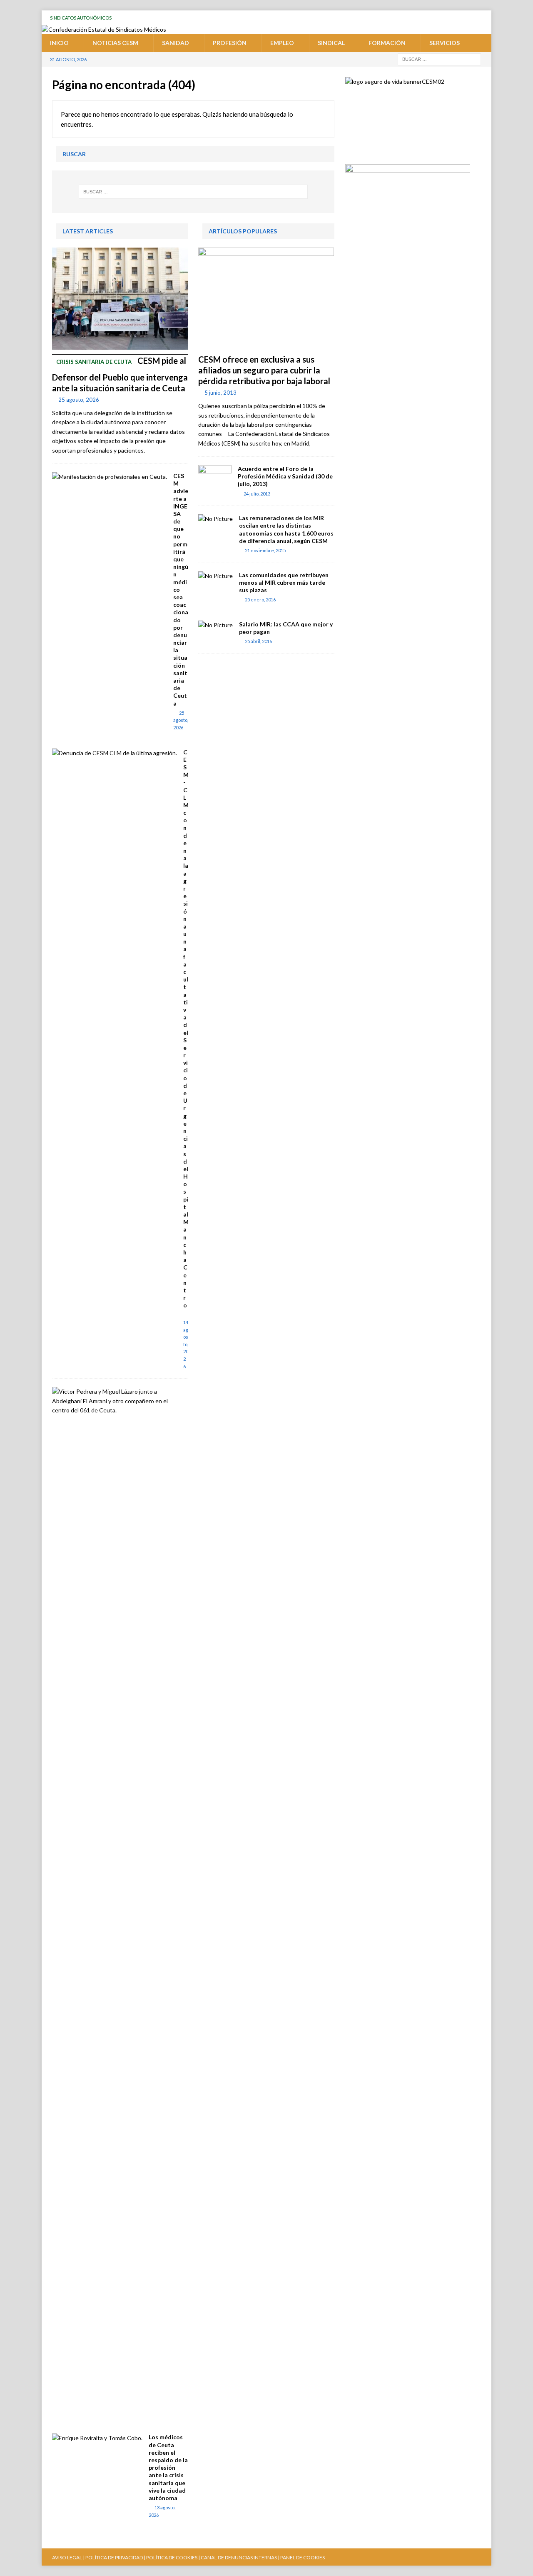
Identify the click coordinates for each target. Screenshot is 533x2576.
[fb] (452, 18)
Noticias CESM (115, 43)
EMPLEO (282, 43)
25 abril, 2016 (258, 641)
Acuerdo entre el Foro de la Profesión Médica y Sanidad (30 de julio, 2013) (285, 476)
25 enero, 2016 (260, 600)
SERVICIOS (445, 43)
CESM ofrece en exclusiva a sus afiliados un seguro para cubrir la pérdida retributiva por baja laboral (264, 370)
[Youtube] (421, 18)
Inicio (59, 43)
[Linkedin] (484, 18)
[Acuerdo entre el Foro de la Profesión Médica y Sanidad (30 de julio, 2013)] (215, 478)
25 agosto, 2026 (79, 400)
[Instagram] (468, 18)
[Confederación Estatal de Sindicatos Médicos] (104, 29)
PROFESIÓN (230, 43)
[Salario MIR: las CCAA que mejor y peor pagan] (215, 625)
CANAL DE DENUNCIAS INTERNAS (238, 2557)
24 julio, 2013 (257, 494)
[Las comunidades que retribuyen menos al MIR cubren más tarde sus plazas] (215, 576)
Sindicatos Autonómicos (81, 18)
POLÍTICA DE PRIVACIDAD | (115, 2557)
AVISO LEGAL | (68, 2557)
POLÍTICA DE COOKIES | (173, 2557)
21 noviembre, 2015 (265, 550)
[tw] (437, 18)
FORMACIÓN (387, 43)
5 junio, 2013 (220, 393)
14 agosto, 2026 (186, 1344)
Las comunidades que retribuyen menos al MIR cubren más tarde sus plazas (284, 582)
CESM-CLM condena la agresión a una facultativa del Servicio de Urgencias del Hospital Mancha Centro (186, 1029)
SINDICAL (331, 43)
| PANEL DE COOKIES (301, 2557)
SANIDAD (176, 43)
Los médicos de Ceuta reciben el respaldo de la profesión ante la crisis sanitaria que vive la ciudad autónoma (168, 2467)
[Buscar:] (439, 59)
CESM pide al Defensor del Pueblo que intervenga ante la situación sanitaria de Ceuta (120, 374)
